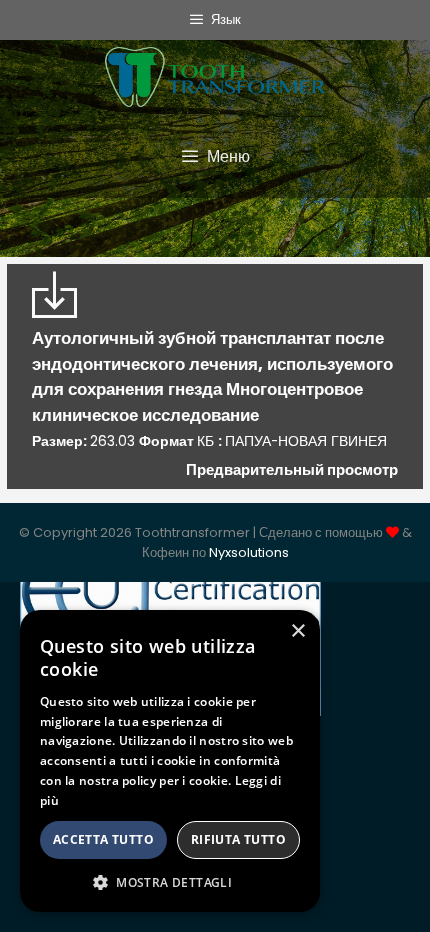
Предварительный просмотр (292, 469)
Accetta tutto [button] (103, 839)
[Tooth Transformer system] (215, 72)
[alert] (170, 761)
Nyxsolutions (249, 552)
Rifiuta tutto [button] (238, 839)
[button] (170, 882)
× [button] (297, 631)
